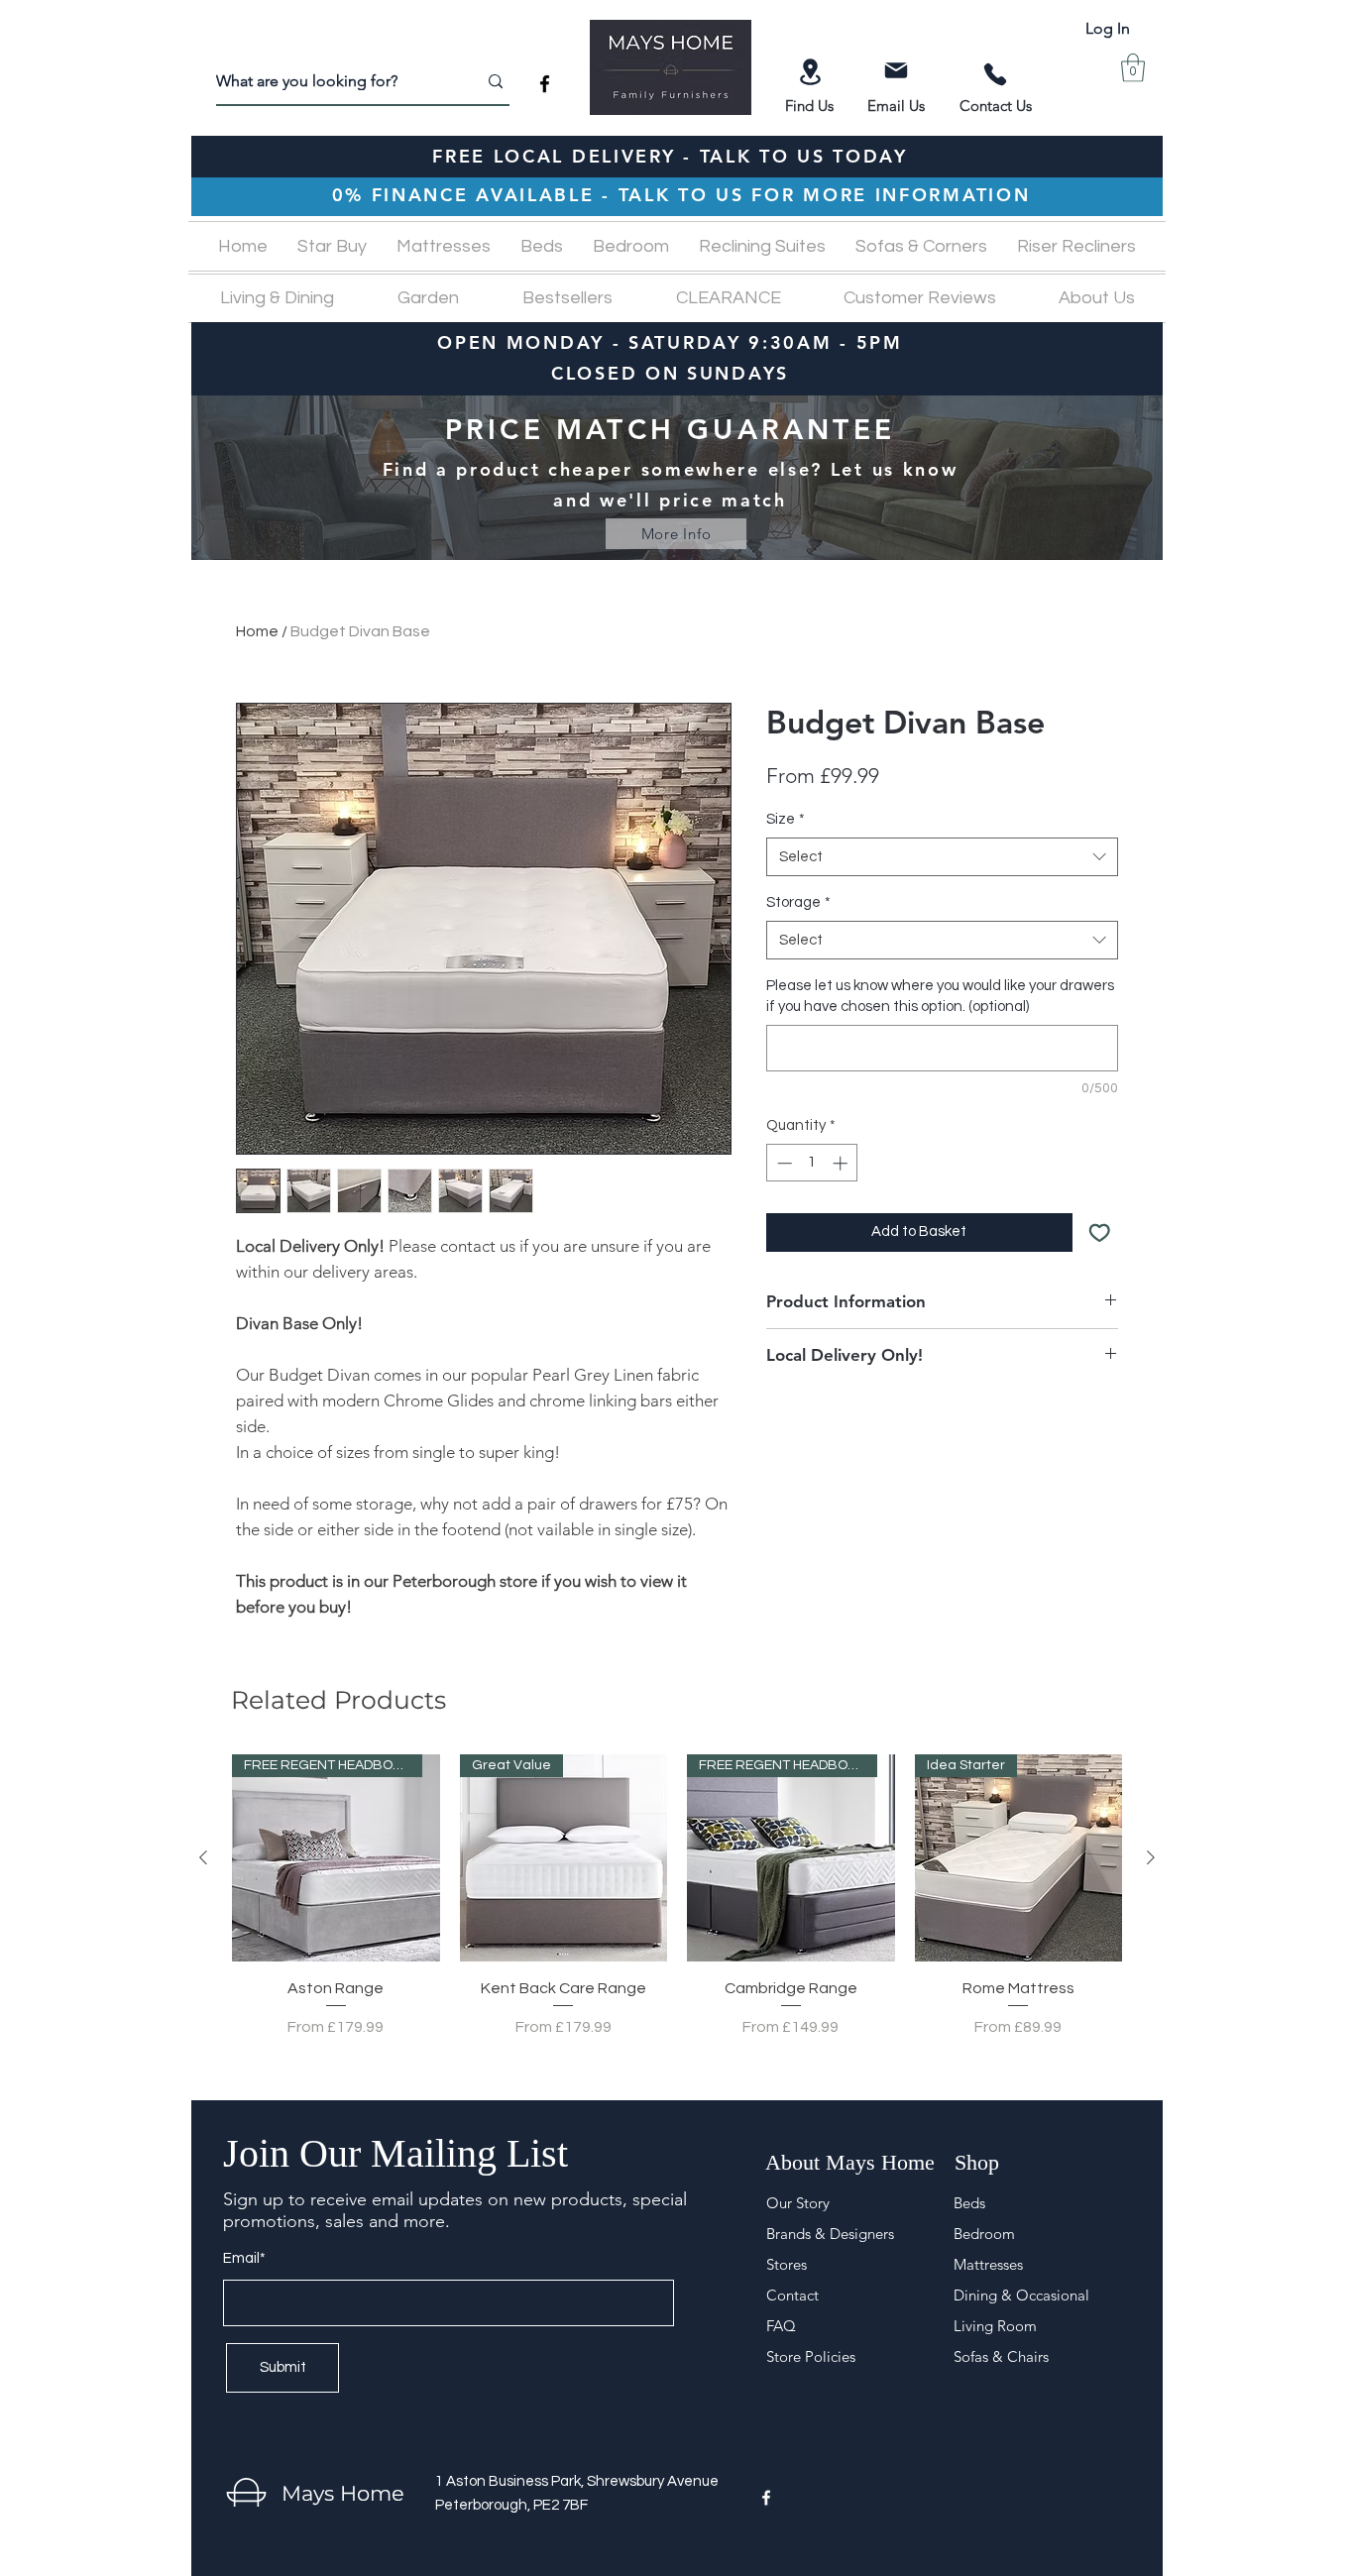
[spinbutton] (812, 1163)
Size (786, 819)
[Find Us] (810, 72)
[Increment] (842, 1163)
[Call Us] (995, 74)
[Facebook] (545, 84)
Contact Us (996, 106)
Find (801, 106)
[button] (1133, 68)
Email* (244, 2258)
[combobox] (942, 857)
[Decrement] (783, 1163)
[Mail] (896, 70)
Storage (798, 902)
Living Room (995, 2326)
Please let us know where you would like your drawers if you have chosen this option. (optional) (940, 996)
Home (257, 631)
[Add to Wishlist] (1100, 1232)
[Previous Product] (203, 1857)
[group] (677, 1908)
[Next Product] (1151, 1857)
